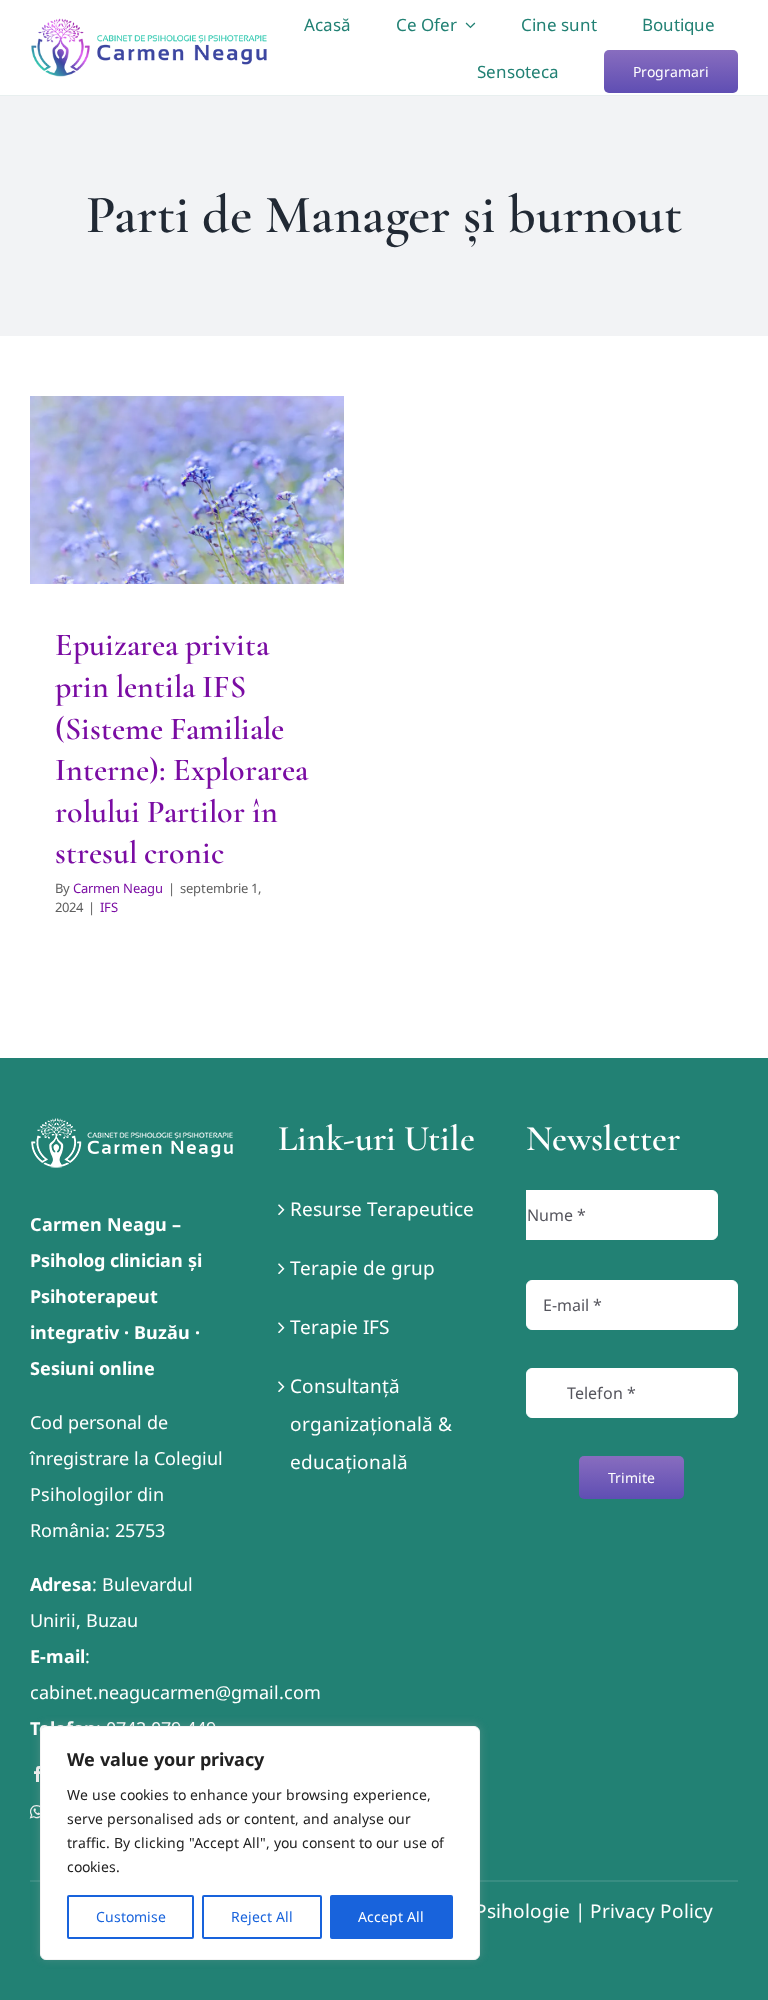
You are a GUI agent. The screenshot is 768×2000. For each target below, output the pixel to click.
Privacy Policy (651, 1911)
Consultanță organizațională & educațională (371, 1424)
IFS (109, 907)
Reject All (262, 1916)
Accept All (391, 1916)
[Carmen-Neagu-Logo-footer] (132, 1127)
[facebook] (38, 1774)
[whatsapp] (37, 1812)
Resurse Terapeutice (382, 1209)
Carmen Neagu (118, 888)
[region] (260, 1843)
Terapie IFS (339, 1327)
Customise (131, 1916)
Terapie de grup (362, 1268)
